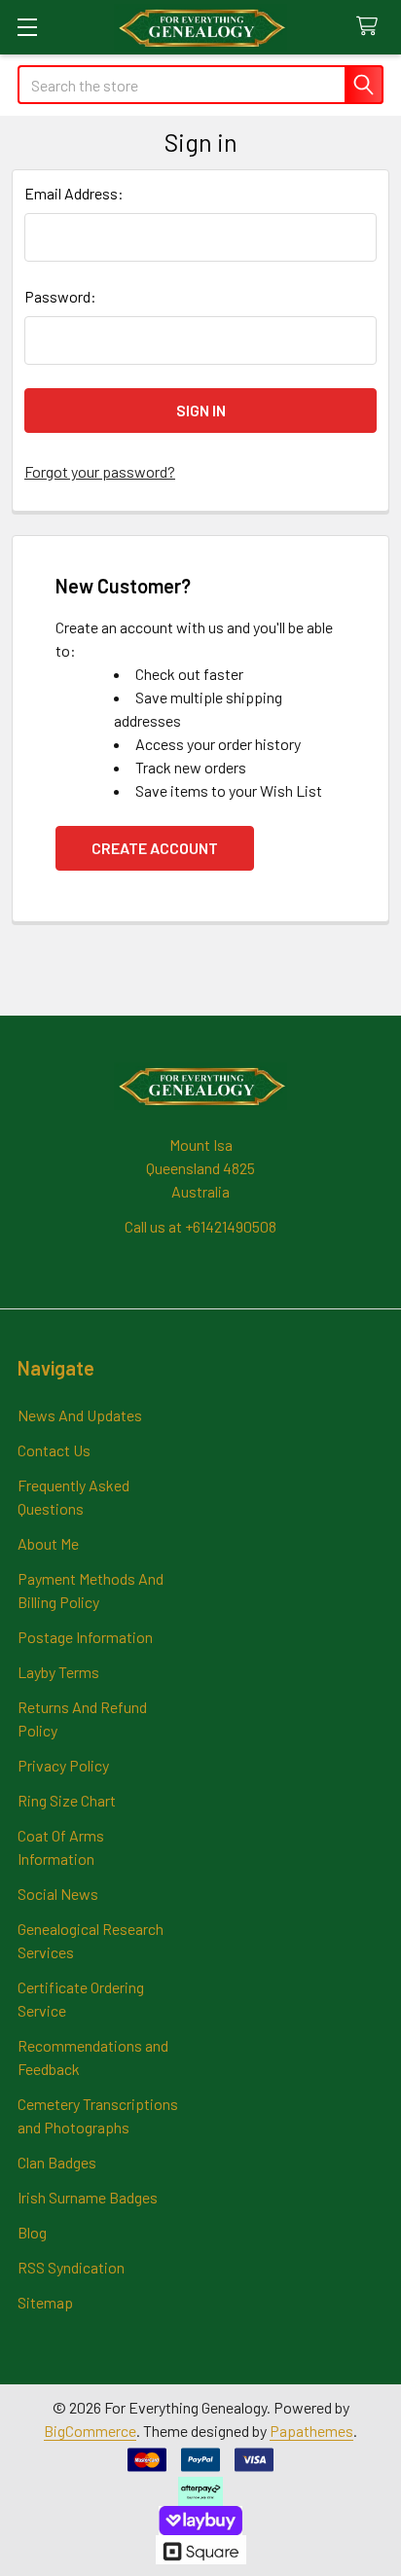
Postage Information (85, 1637)
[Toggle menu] (27, 27)
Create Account (155, 848)
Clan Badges (57, 2162)
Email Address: (74, 193)
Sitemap (45, 2302)
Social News (58, 1894)
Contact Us (54, 1450)
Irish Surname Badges (88, 2197)
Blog (32, 2232)
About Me (48, 1543)
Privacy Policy (63, 1765)
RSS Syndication (71, 2267)
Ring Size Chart (67, 1800)
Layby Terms (58, 1672)
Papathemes (311, 2431)
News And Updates (80, 1415)
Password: (60, 296)
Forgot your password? (100, 471)
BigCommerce (90, 2431)
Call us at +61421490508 (200, 1226)
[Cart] (371, 27)
